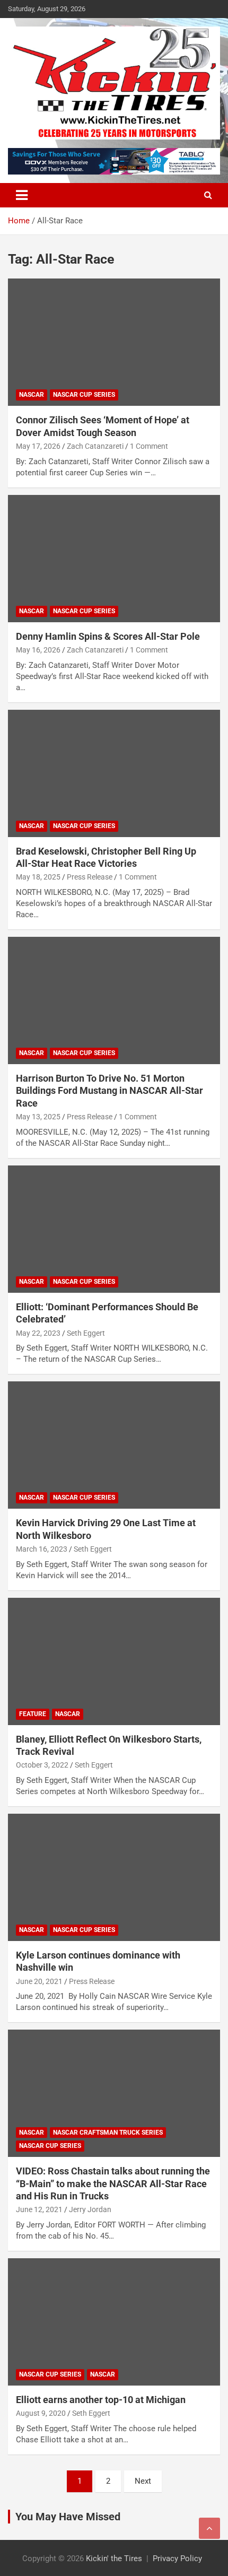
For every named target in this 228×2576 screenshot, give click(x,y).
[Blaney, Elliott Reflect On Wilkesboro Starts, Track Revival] (114, 1661)
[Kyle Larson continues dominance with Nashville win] (114, 1877)
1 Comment (149, 446)
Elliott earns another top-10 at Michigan (101, 2400)
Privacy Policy (177, 2558)
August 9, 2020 (41, 2413)
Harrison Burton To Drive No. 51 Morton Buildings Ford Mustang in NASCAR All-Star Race (109, 1091)
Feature (33, 1714)
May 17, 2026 (38, 446)
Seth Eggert (86, 1333)
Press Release (90, 877)
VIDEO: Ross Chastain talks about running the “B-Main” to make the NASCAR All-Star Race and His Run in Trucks (113, 2183)
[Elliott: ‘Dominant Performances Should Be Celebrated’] (114, 1229)
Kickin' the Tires (114, 2558)
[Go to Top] (209, 2528)
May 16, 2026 (38, 650)
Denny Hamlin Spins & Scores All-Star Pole (108, 636)
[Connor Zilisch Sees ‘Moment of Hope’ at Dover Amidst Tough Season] (114, 342)
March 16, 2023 (42, 1549)
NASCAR (32, 395)
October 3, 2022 (42, 1765)
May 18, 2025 (38, 877)
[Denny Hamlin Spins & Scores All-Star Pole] (114, 558)
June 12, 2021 (39, 2209)
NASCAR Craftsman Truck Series (108, 2133)
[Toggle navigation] (22, 195)
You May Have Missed (68, 2517)
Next (143, 2481)
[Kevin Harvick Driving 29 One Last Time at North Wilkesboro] (114, 1445)
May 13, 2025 (38, 1117)
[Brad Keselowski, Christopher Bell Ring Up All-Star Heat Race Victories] (114, 773)
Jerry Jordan (90, 2209)
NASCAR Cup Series (84, 395)
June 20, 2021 (39, 1981)
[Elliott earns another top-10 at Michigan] (114, 2322)
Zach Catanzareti (95, 446)
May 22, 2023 (38, 1333)
